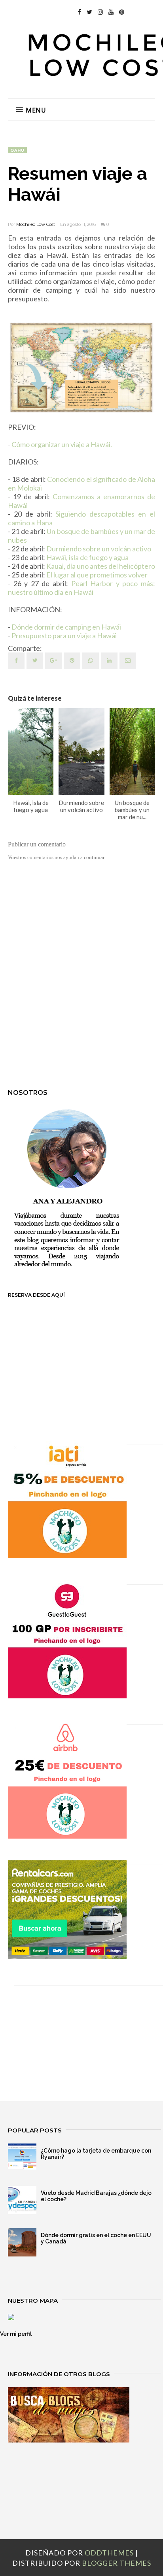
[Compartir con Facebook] (16, 661)
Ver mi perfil (16, 2334)
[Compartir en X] (35, 661)
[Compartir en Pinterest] (128, 661)
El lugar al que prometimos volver (97, 575)
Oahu (17, 150)
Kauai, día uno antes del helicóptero (101, 566)
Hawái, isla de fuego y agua (87, 557)
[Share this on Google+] (53, 661)
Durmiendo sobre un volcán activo (99, 549)
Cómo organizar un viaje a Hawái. (62, 444)
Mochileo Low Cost (36, 224)
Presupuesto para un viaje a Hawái (64, 636)
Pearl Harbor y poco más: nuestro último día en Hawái (81, 588)
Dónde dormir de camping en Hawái (66, 627)
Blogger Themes (117, 2563)
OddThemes (109, 2553)
